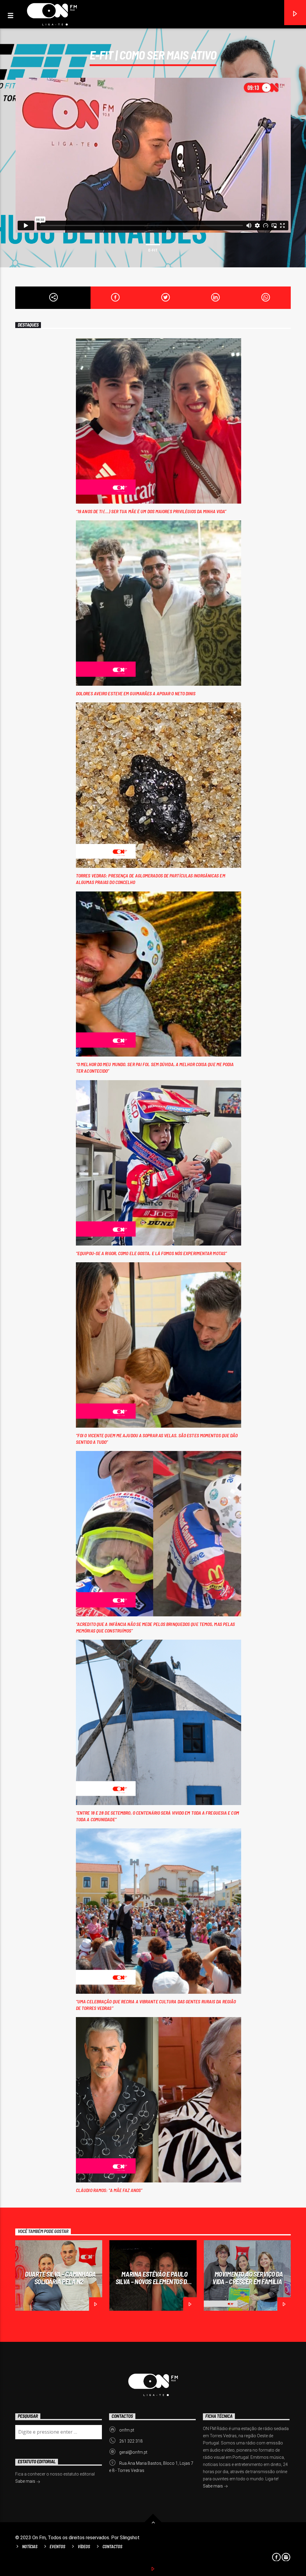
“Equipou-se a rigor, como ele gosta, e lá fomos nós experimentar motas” (151, 1253)
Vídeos (84, 2547)
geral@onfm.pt (133, 2452)
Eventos (57, 2547)
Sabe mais (213, 2486)
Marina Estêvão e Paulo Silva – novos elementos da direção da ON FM (153, 2281)
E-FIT (153, 250)
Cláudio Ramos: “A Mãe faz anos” (109, 2190)
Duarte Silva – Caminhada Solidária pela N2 (60, 2278)
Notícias (30, 2547)
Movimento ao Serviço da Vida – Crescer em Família (248, 2278)
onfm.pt (127, 2430)
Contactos (112, 2547)
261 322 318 (131, 2441)
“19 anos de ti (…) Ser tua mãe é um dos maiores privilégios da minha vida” (151, 511)
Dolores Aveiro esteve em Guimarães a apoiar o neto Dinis (136, 693)
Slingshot (130, 2538)
